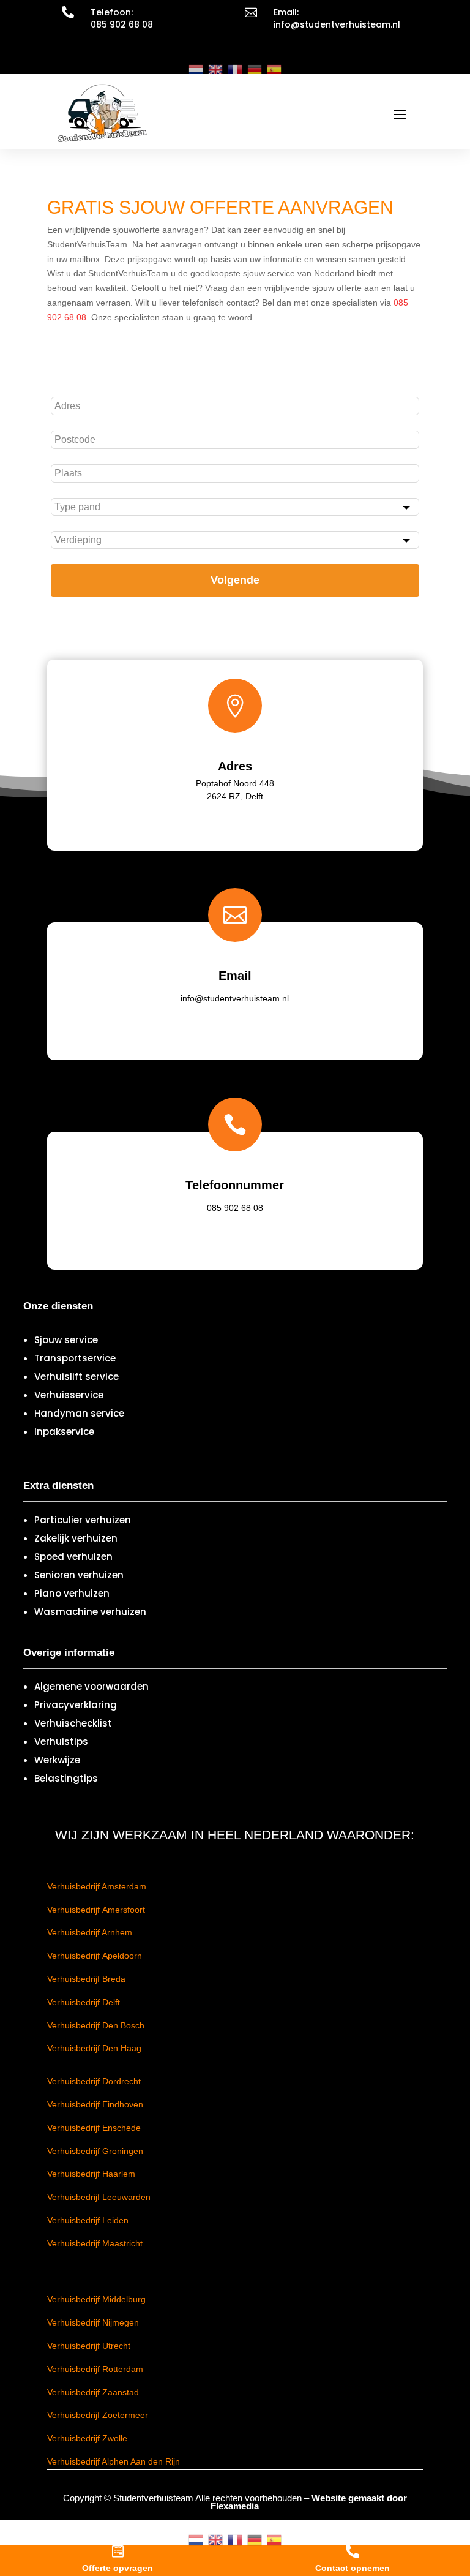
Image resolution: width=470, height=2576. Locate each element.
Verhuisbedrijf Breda (86, 1979)
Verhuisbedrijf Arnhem (90, 1932)
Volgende (235, 580)
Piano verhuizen (72, 1593)
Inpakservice (64, 1432)
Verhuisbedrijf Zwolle (87, 2438)
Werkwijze (57, 1760)
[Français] (235, 69)
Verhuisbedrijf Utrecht (89, 2346)
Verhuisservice (69, 1395)
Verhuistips (61, 1742)
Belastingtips (66, 1778)
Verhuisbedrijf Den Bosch (96, 2025)
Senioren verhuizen (79, 1575)
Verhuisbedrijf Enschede (94, 2128)
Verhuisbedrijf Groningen (95, 2151)
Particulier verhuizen (83, 1520)
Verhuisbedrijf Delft (84, 2002)
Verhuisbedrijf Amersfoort (96, 1910)
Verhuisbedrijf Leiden (88, 2220)
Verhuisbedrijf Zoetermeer (98, 2415)
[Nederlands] (196, 69)
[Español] (274, 69)
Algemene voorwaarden (91, 1686)
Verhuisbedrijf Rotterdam (95, 2369)
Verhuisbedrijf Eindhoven (95, 2104)
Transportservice (75, 1358)
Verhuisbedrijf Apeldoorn (95, 1956)
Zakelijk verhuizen (76, 1538)
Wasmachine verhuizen (90, 1612)
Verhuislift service (76, 1377)
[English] (215, 69)
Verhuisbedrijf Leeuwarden (99, 2197)
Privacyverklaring (76, 1705)
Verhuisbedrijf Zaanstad (93, 2392)
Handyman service (79, 1413)
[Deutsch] (255, 69)
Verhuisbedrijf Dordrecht (94, 2081)
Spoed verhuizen (73, 1557)
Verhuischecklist (73, 1723)
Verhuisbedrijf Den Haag (94, 2048)
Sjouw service (66, 1340)
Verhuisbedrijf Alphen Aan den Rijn (114, 2461)
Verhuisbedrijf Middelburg (96, 2299)
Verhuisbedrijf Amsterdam (97, 1886)
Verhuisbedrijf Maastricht (95, 2243)
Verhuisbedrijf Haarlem (91, 2174)
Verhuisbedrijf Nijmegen (93, 2322)
